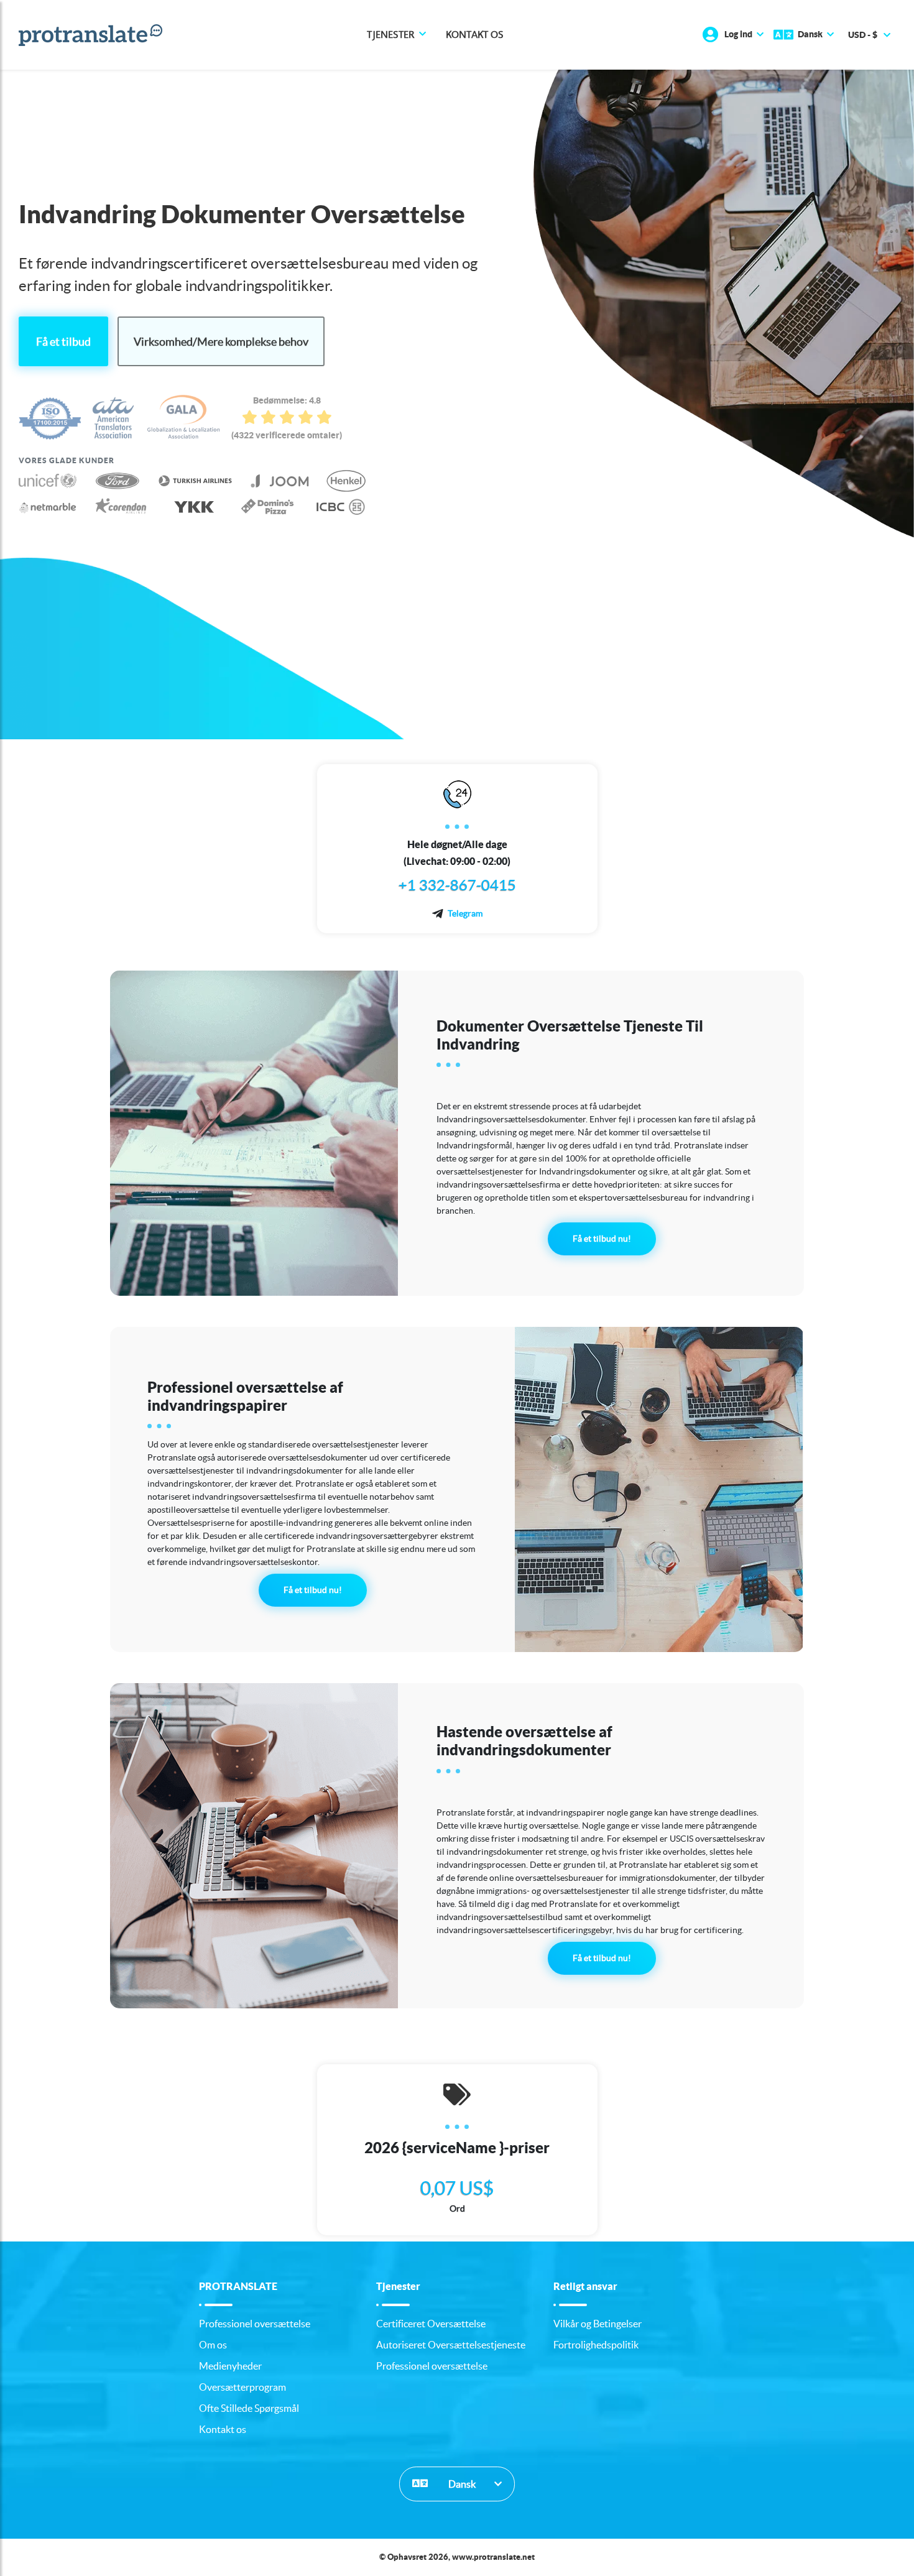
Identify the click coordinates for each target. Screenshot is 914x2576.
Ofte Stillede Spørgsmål (249, 2408)
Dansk (461, 2484)
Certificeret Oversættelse (431, 2324)
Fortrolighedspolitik (596, 2345)
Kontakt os (475, 35)
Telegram (465, 913)
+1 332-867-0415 (457, 885)
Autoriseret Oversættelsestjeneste (451, 2345)
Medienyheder (230, 2366)
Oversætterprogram (242, 2387)
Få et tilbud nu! (602, 1239)
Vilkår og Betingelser (598, 2324)
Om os (213, 2345)
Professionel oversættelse (255, 2324)
